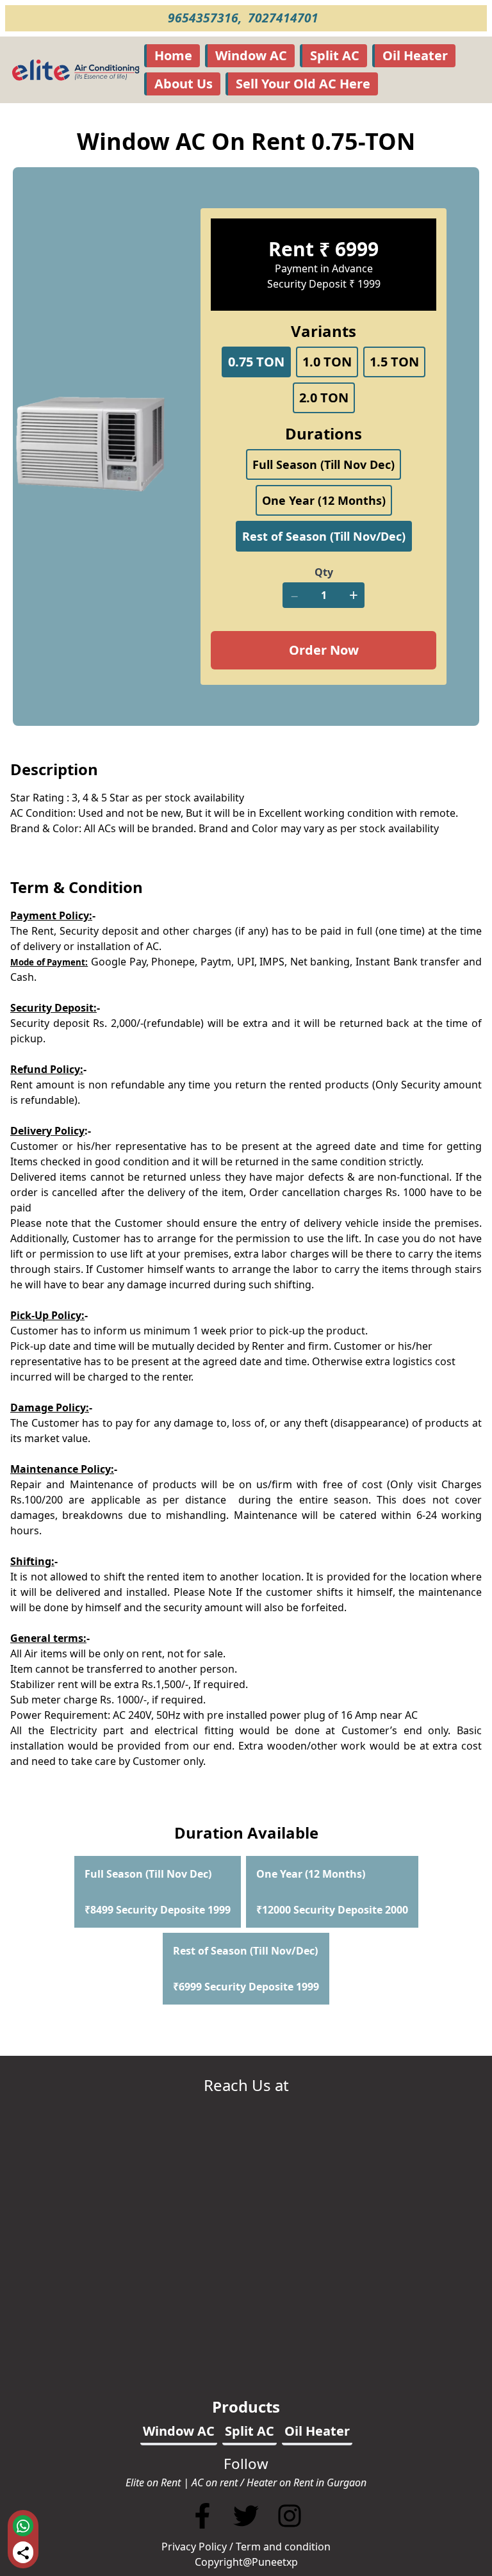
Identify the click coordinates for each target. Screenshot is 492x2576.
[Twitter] (247, 2531)
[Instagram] (290, 2531)
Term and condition (283, 2547)
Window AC (251, 55)
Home (173, 55)
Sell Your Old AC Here (303, 84)
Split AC (335, 55)
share (23, 2553)
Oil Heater (415, 55)
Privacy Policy (194, 2547)
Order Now (324, 650)
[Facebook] (202, 2531)
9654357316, (206, 18)
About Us (184, 84)
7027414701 (285, 18)
